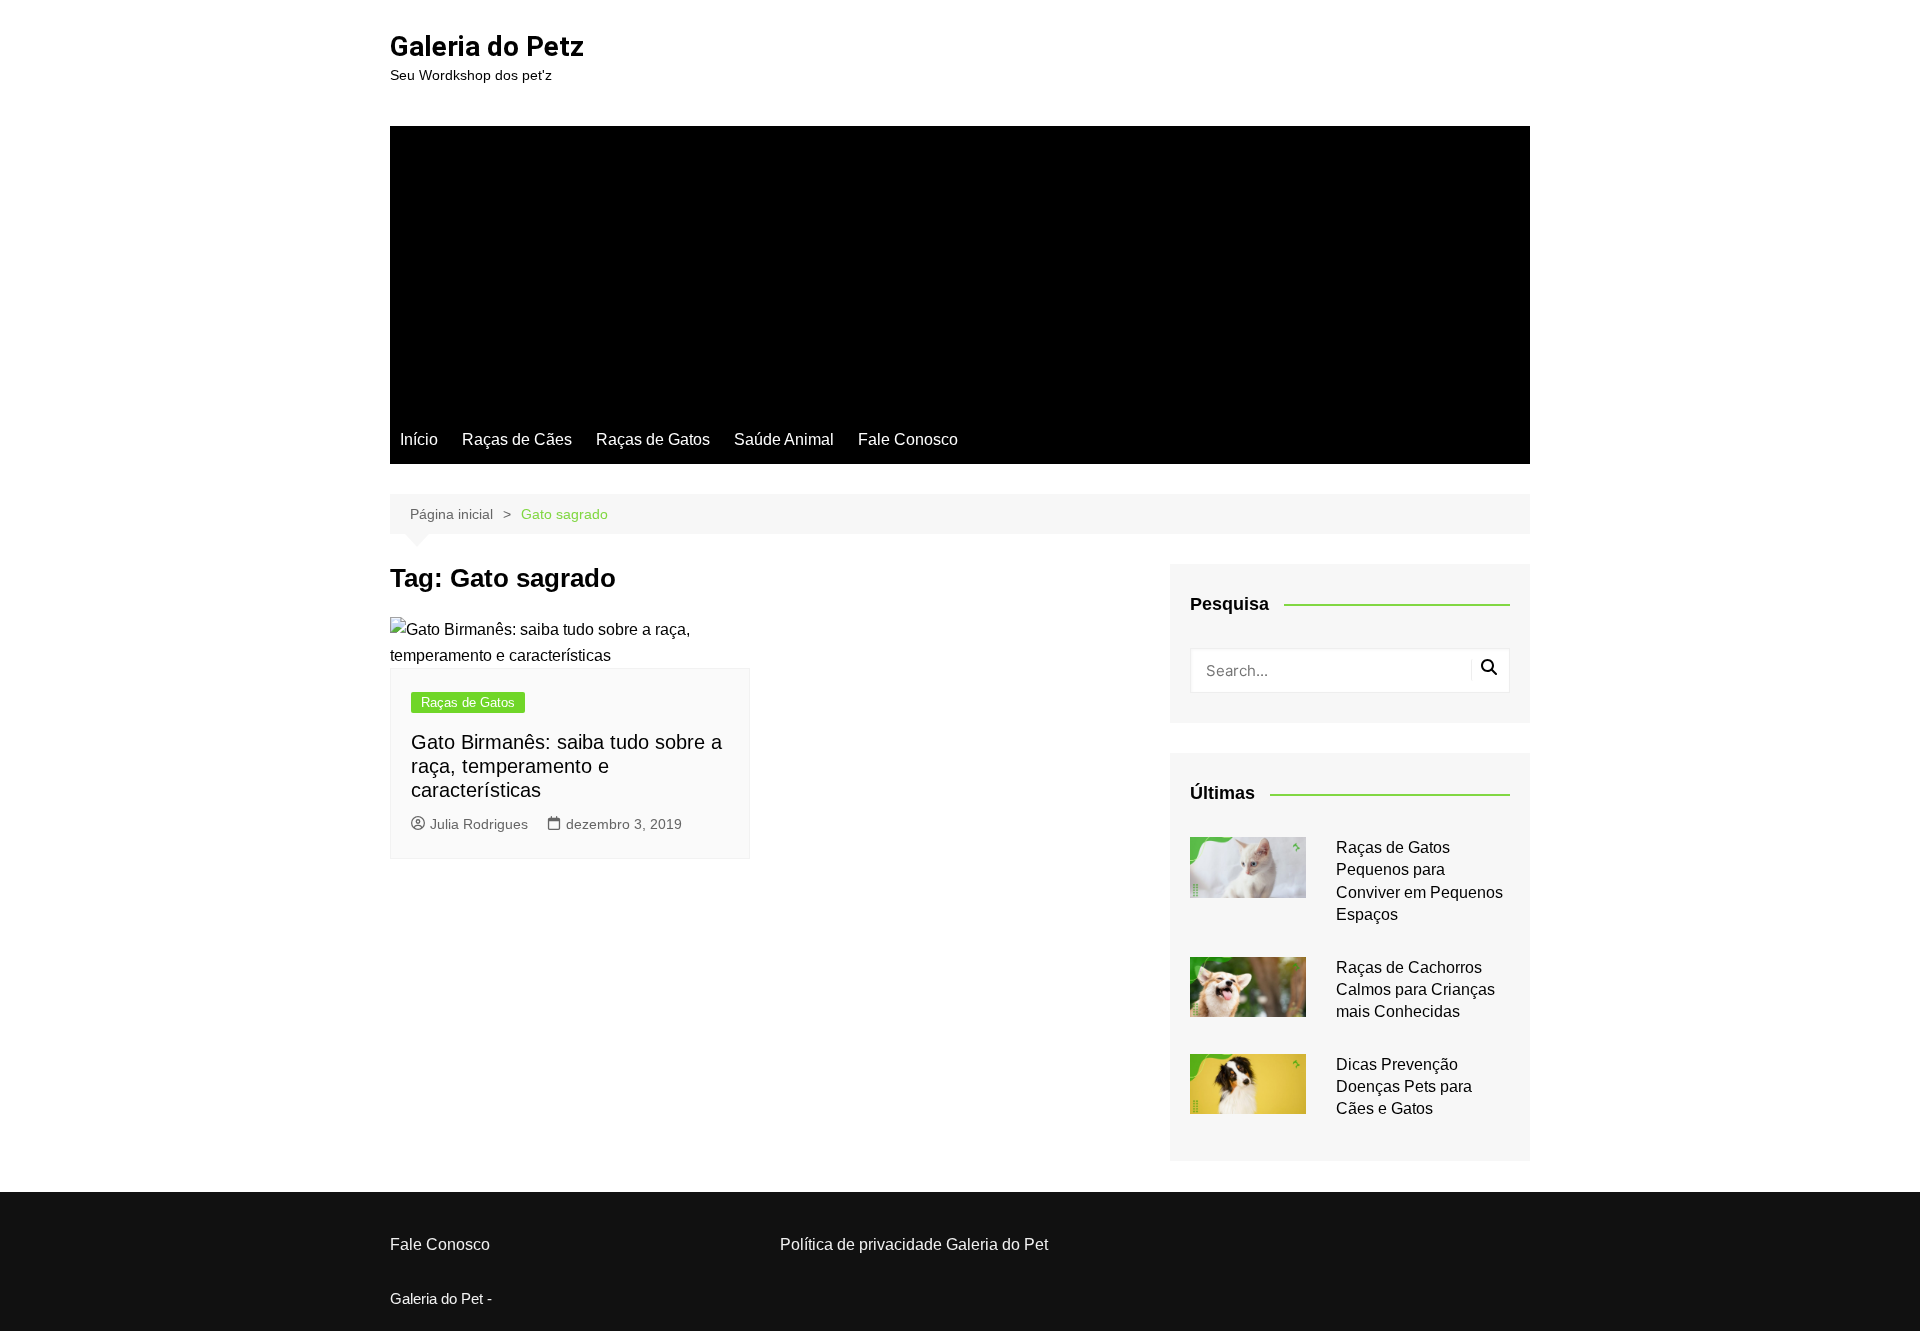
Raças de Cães (517, 439)
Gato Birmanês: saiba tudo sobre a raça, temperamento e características (566, 766)
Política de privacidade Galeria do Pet (914, 1244)
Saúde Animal (784, 439)
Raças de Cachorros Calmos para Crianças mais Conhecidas (1415, 990)
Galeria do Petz (487, 46)
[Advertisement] (960, 266)
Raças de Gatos (653, 439)
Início (419, 439)
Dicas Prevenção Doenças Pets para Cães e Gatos (1404, 1087)
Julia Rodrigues (479, 824)
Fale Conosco (908, 439)
